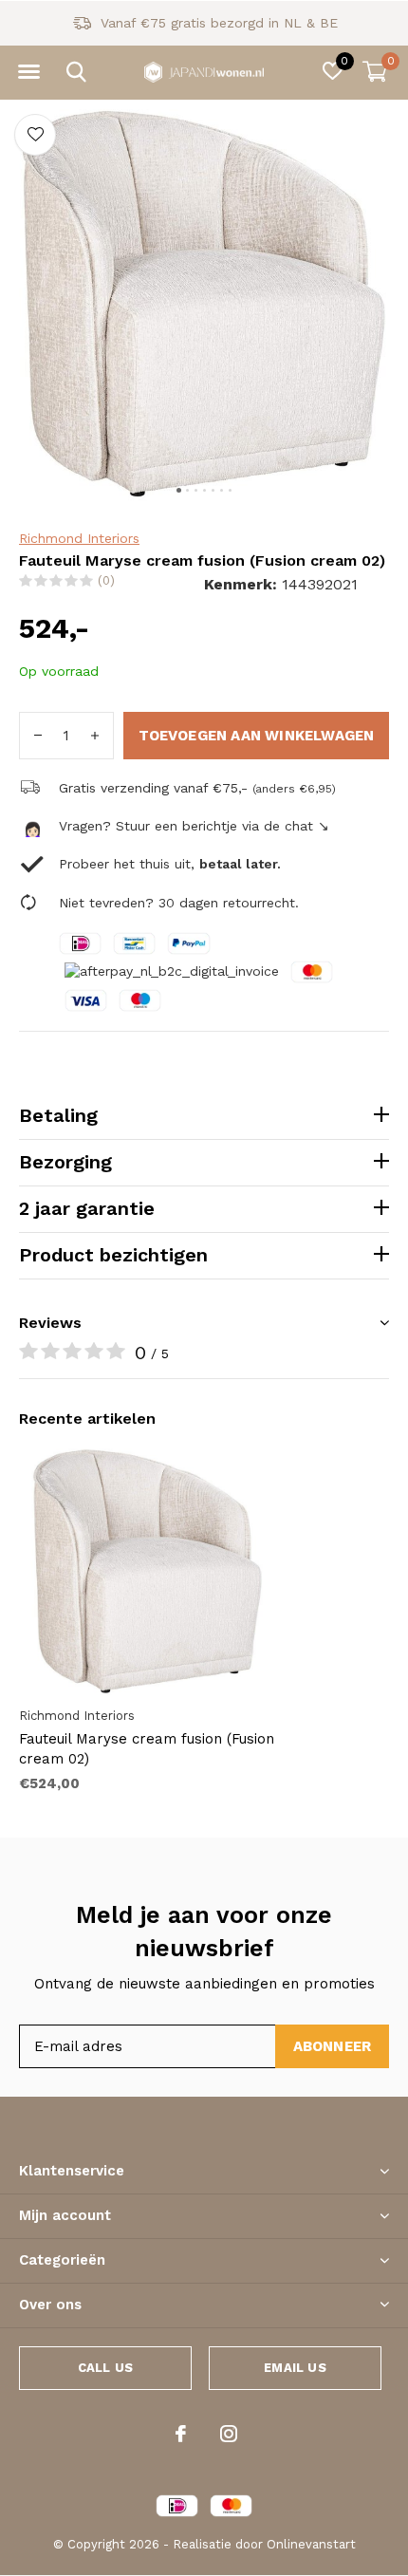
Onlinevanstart (311, 2544)
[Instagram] (229, 2434)
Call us (105, 2368)
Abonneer (333, 2046)
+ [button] (95, 736)
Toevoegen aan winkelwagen (257, 736)
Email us (295, 2368)
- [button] (38, 736)
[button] (28, 72)
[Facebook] (181, 2434)
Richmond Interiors (79, 538)
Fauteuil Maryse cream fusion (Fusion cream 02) (147, 1749)
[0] (375, 71)
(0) (106, 580)
